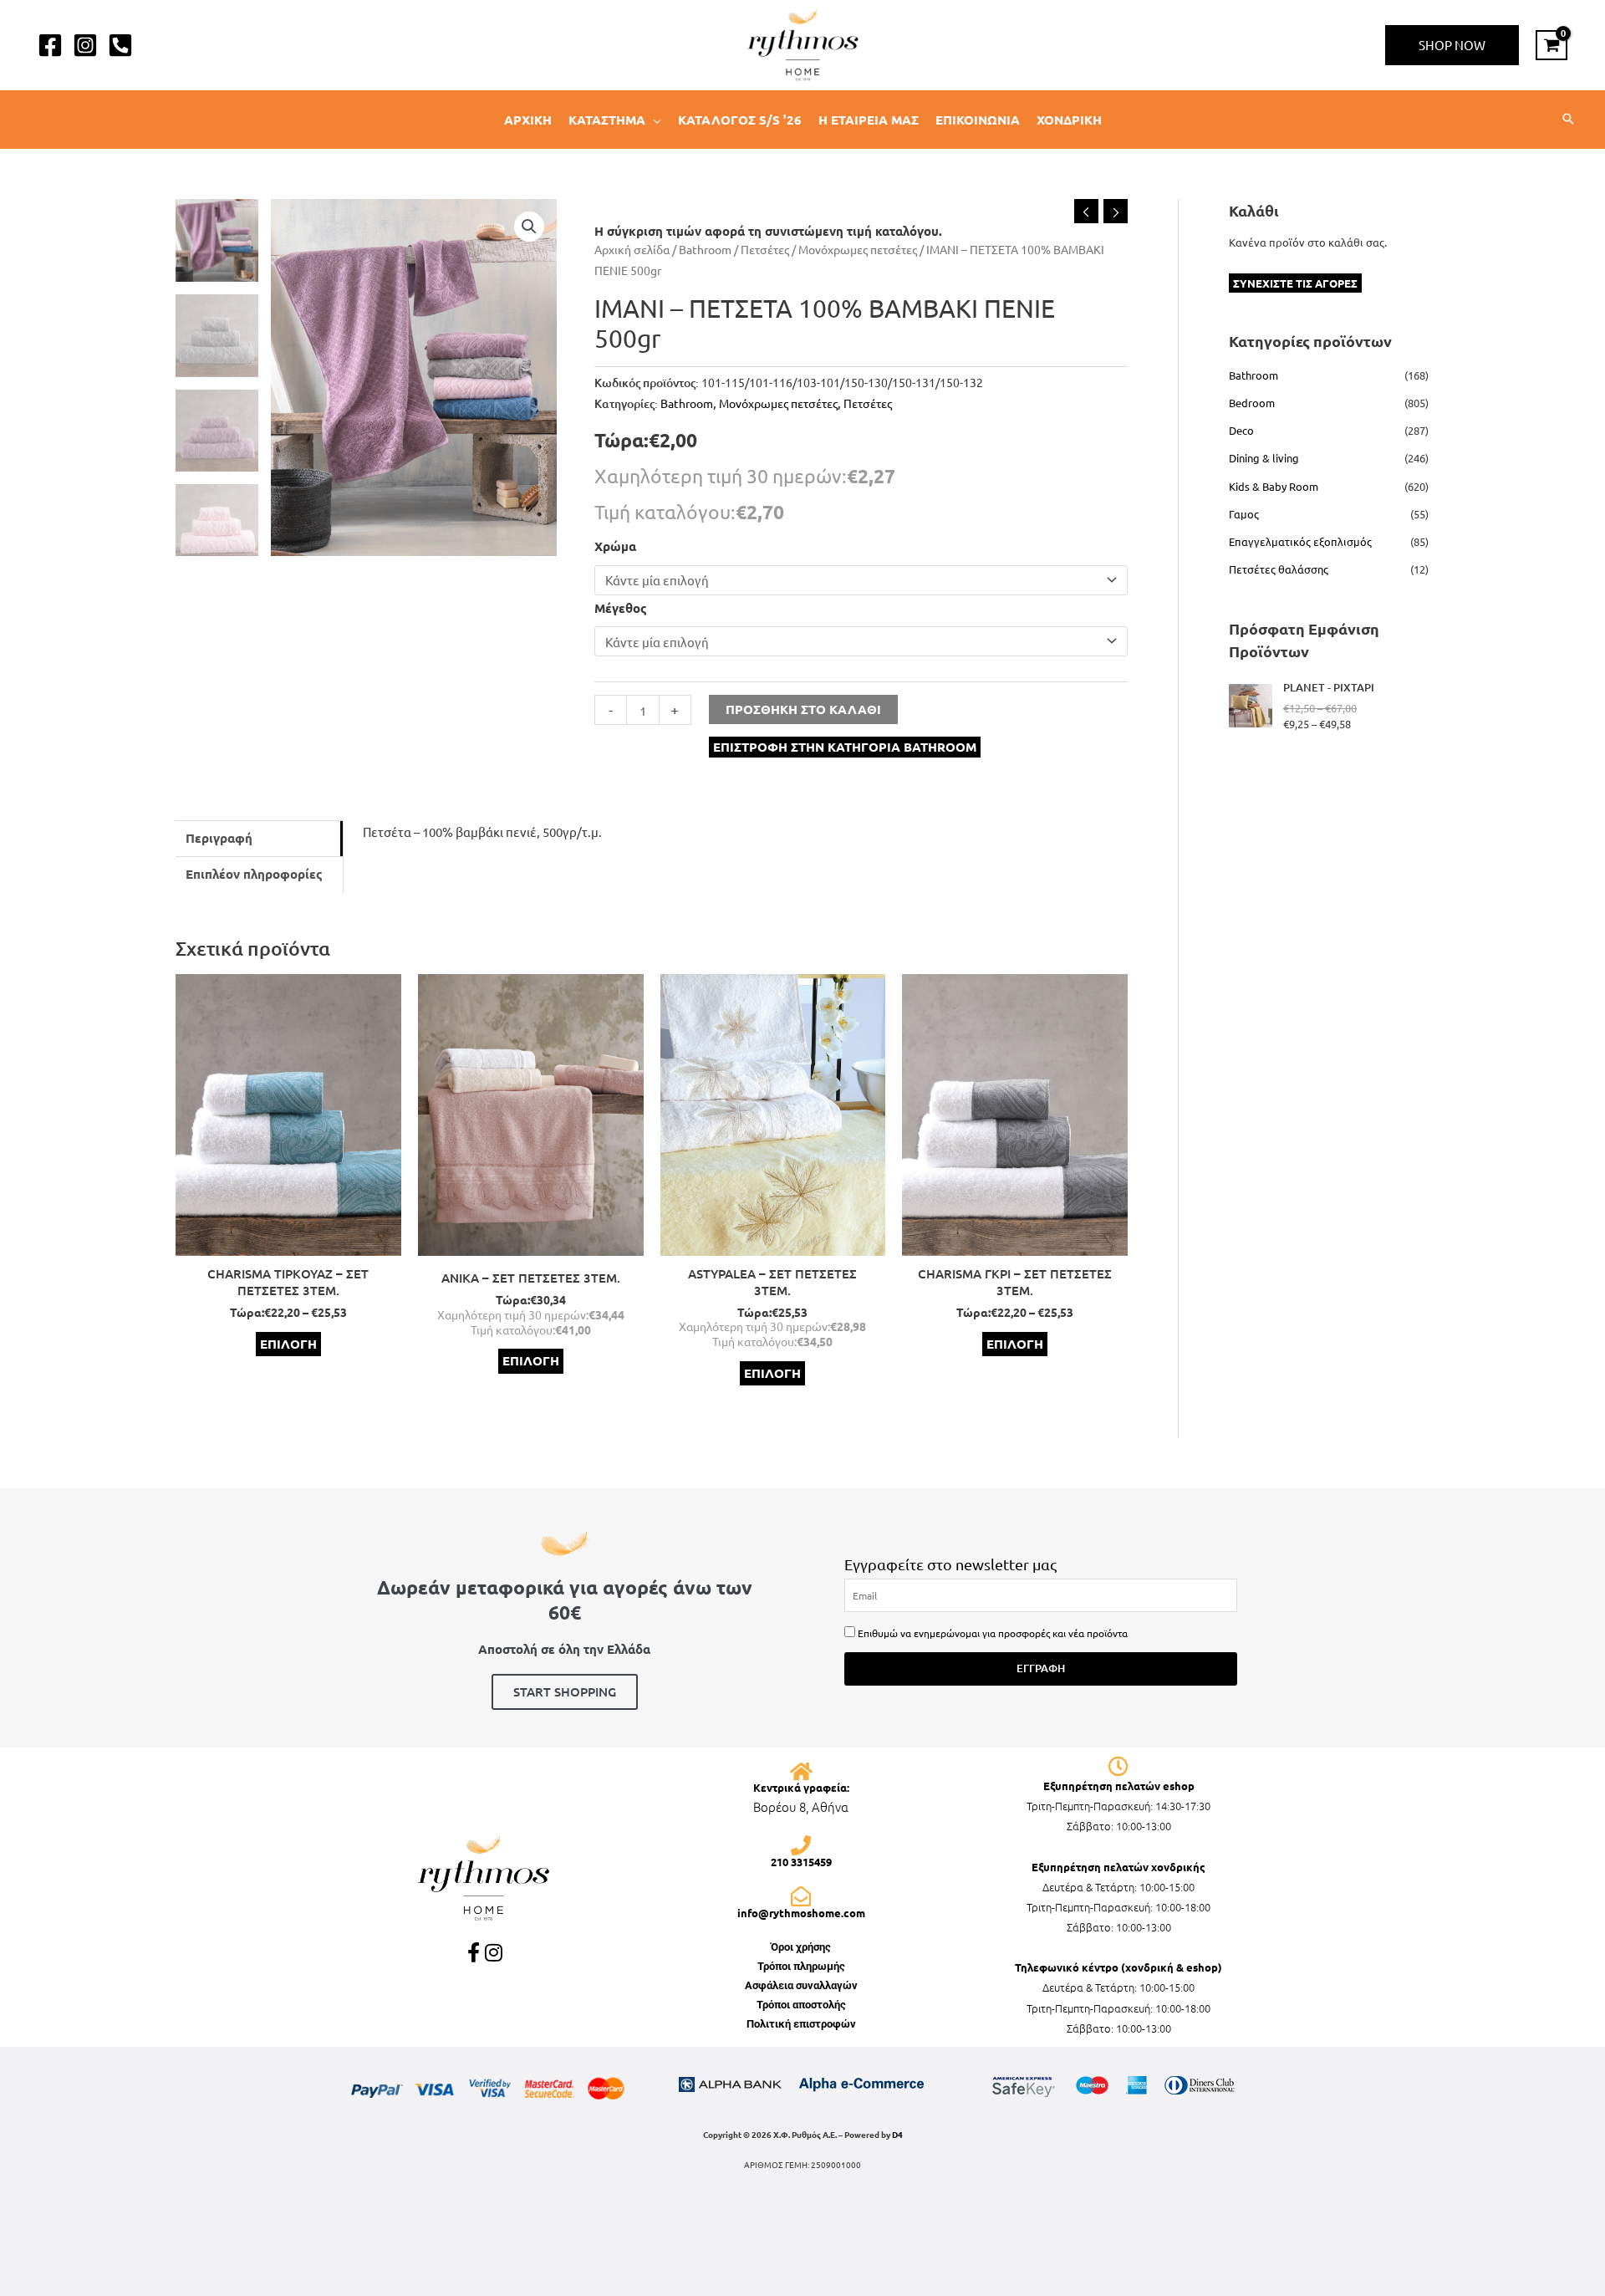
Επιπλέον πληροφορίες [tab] (254, 874)
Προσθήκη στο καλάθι (803, 709)
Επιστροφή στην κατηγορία (845, 747)
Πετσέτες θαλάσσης (1279, 569)
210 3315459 (801, 1862)
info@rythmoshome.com (801, 1913)
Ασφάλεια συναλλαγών (801, 1985)
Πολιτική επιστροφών (801, 2024)
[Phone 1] (120, 45)
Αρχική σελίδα (632, 249)
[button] (1452, 45)
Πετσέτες (765, 249)
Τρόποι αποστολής (801, 2005)
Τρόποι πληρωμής (801, 1966)
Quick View (288, 1242)
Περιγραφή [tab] (219, 838)
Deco (1241, 430)
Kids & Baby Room (1274, 486)
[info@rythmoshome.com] (801, 1896)
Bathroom (705, 249)
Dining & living (1264, 458)
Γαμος (1244, 514)
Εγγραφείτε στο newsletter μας (950, 1564)
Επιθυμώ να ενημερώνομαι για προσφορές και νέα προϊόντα (993, 1633)
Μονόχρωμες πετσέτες (858, 249)
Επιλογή (288, 1344)
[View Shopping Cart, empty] (1551, 45)
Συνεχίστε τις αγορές (1295, 283)
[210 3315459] (801, 1845)
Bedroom (1252, 403)
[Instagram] (85, 45)
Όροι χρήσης (801, 1947)
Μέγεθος (621, 608)
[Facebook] (50, 45)
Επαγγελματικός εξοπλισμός (1300, 541)
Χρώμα (615, 546)
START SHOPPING (565, 1691)
